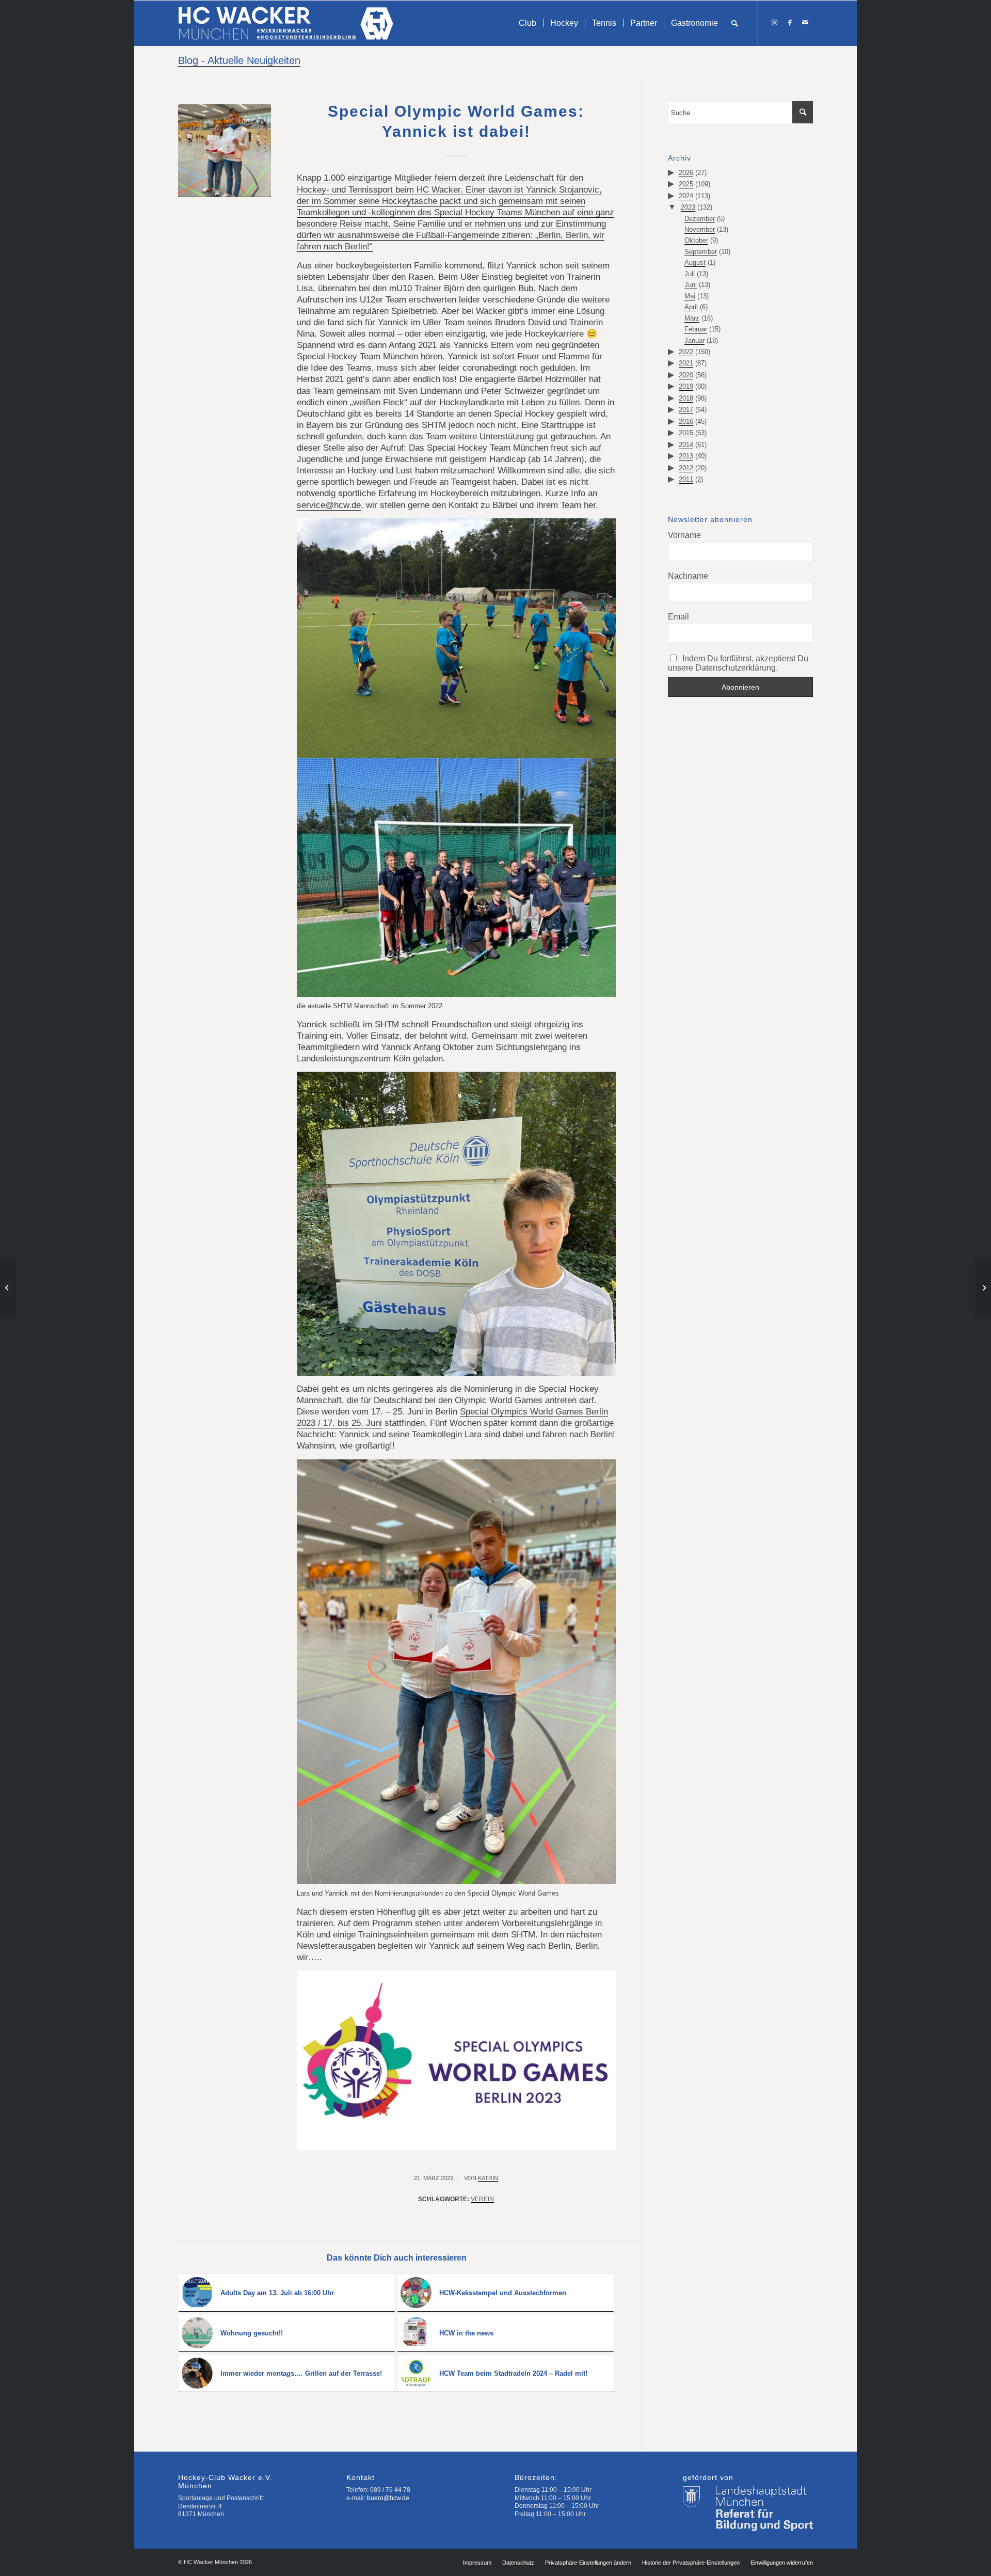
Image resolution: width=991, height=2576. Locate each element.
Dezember (700, 219)
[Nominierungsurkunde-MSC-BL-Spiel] (225, 151)
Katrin (488, 2178)
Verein (482, 2199)
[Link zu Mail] (805, 23)
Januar (694, 340)
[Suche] (735, 23)
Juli (690, 274)
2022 (686, 352)
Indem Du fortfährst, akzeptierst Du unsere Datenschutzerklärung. (738, 663)
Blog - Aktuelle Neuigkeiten (239, 60)
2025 (686, 184)
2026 (686, 173)
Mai (690, 296)
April (691, 307)
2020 (686, 375)
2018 (686, 398)
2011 (686, 479)
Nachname (688, 576)
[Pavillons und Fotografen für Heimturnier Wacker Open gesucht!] (983, 1288)
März (692, 318)
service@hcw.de (329, 505)
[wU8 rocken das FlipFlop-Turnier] (8, 1288)
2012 (686, 468)
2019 (686, 386)
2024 (686, 196)
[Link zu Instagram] (774, 23)
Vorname (684, 535)
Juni (691, 285)
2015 (686, 433)
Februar (696, 329)
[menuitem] (528, 23)
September (701, 252)
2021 (686, 363)
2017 (686, 410)
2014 (686, 445)
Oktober (696, 240)
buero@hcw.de (388, 2498)
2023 (688, 207)
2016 (686, 422)
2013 (686, 456)
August (695, 263)
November (700, 229)
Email (678, 617)
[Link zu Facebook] (790, 23)
